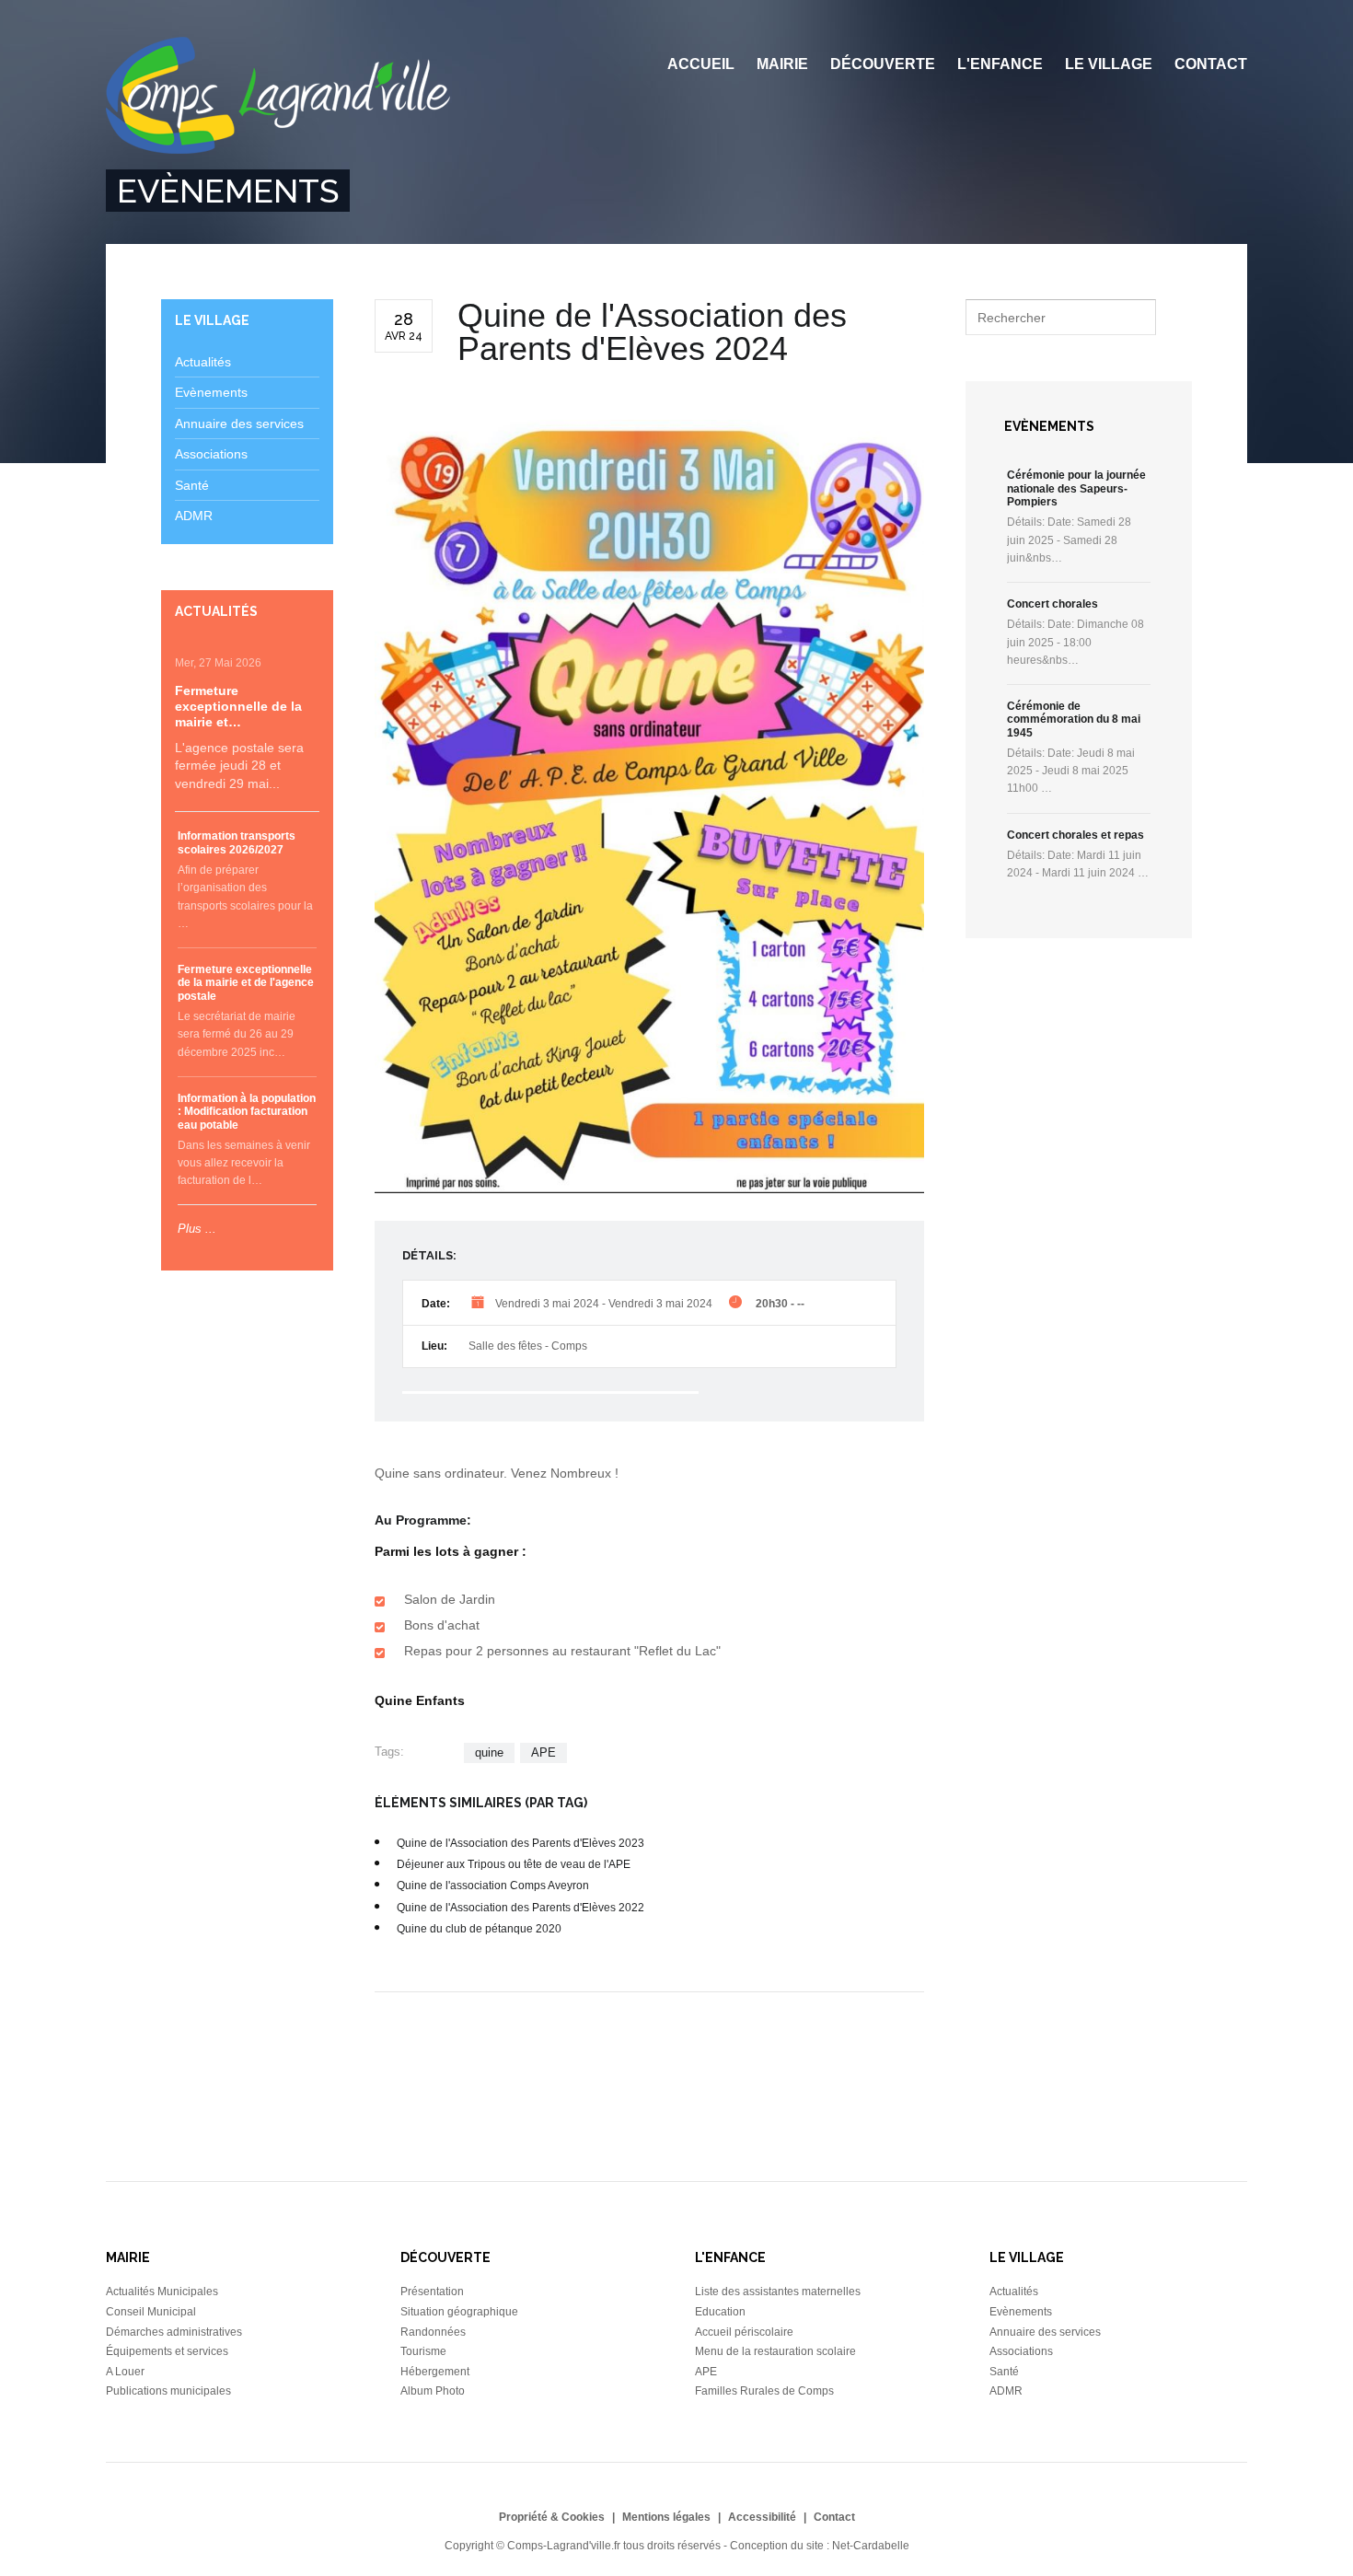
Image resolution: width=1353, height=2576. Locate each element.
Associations (211, 454)
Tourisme (423, 2351)
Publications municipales (168, 2391)
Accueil (701, 64)
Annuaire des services (239, 424)
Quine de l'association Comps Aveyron (493, 1886)
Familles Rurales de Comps (764, 2391)
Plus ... (197, 1229)
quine (489, 1752)
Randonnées (433, 2332)
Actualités (203, 362)
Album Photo (433, 2391)
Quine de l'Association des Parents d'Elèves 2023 (520, 1843)
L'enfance (1000, 64)
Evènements (211, 392)
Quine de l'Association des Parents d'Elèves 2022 (520, 1908)
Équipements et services (167, 2351)
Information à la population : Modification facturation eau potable (247, 1112)
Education (720, 2312)
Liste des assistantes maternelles (778, 2292)
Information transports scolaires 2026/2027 (237, 842)
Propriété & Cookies (552, 2517)
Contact (1211, 64)
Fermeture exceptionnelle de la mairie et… (238, 706)
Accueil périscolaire (744, 2332)
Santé (192, 485)
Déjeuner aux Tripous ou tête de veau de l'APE (514, 1864)
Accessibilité (762, 2517)
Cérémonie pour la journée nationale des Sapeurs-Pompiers (1076, 488)
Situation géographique (459, 2312)
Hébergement (435, 2372)
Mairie (782, 64)
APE (544, 1752)
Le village (1109, 64)
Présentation (432, 2292)
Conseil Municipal (151, 2312)
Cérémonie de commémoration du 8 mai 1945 (1074, 719)
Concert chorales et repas (1075, 835)
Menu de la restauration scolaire (775, 2351)
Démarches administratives (174, 2332)
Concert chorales (1052, 604)
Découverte (883, 64)
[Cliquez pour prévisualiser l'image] (649, 807)
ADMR (194, 516)
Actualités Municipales (162, 2292)
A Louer (125, 2372)
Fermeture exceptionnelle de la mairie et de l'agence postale (246, 983)
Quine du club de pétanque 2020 (479, 1929)
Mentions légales (666, 2517)
